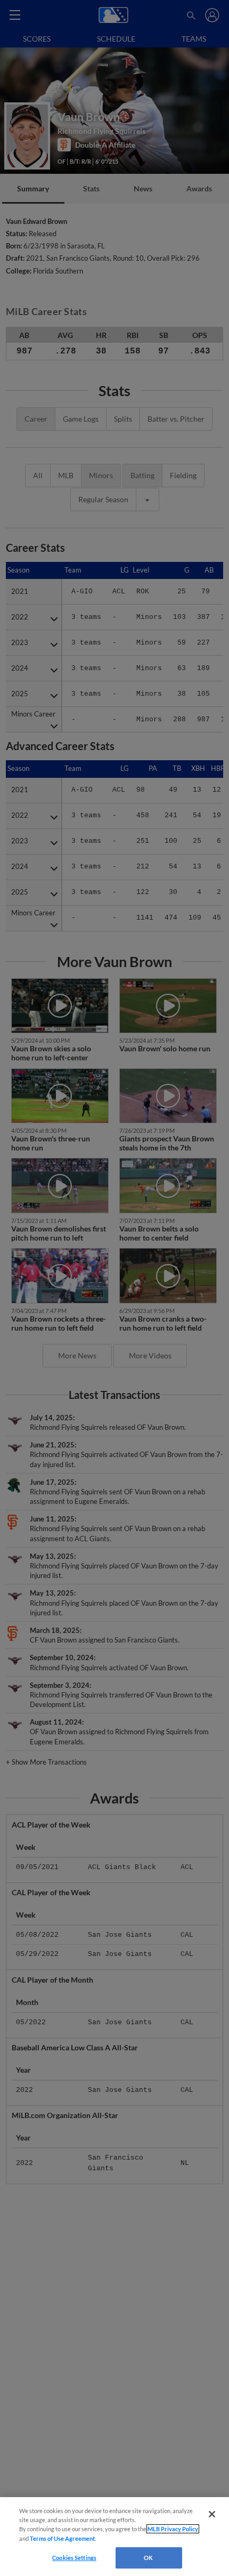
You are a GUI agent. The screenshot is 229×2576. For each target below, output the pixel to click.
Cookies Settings (74, 2558)
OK (148, 2558)
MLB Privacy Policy (173, 2529)
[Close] (212, 2514)
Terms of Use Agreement (62, 2538)
